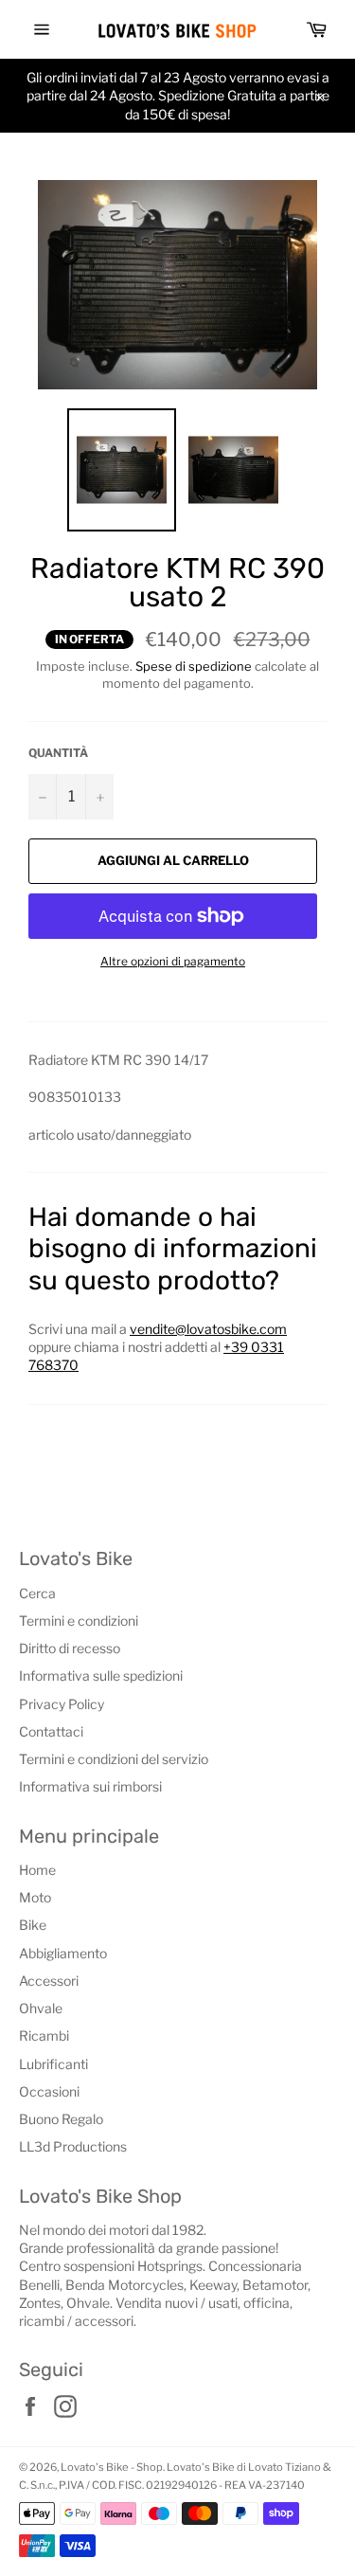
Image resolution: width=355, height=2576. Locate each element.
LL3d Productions (73, 2146)
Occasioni (49, 2091)
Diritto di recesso (70, 1648)
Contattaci (51, 1731)
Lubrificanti (53, 2064)
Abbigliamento (63, 1953)
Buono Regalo (61, 2119)
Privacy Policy (62, 1704)
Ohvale (41, 2008)
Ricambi (44, 2036)
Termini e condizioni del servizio (114, 1759)
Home (37, 1870)
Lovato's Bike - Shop (112, 2467)
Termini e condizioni (79, 1621)
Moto (35, 1897)
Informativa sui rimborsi (90, 1786)
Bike (33, 1925)
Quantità (58, 753)
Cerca (37, 1593)
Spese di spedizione (194, 666)
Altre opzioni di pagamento (173, 961)
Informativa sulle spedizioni (101, 1675)
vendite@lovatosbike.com (208, 1329)
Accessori (49, 1981)
